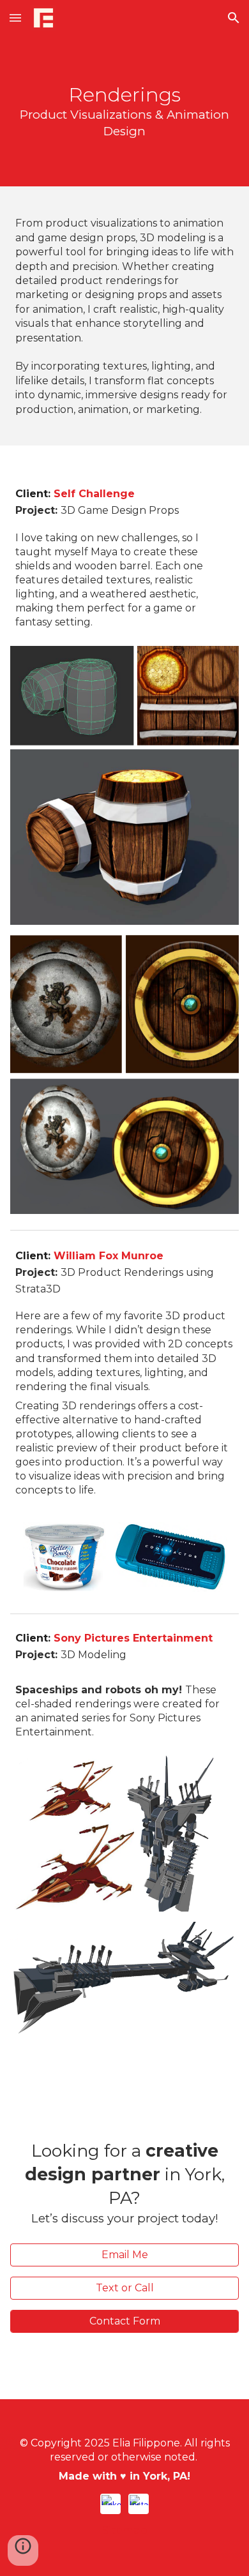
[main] (124, 111)
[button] (15, 18)
